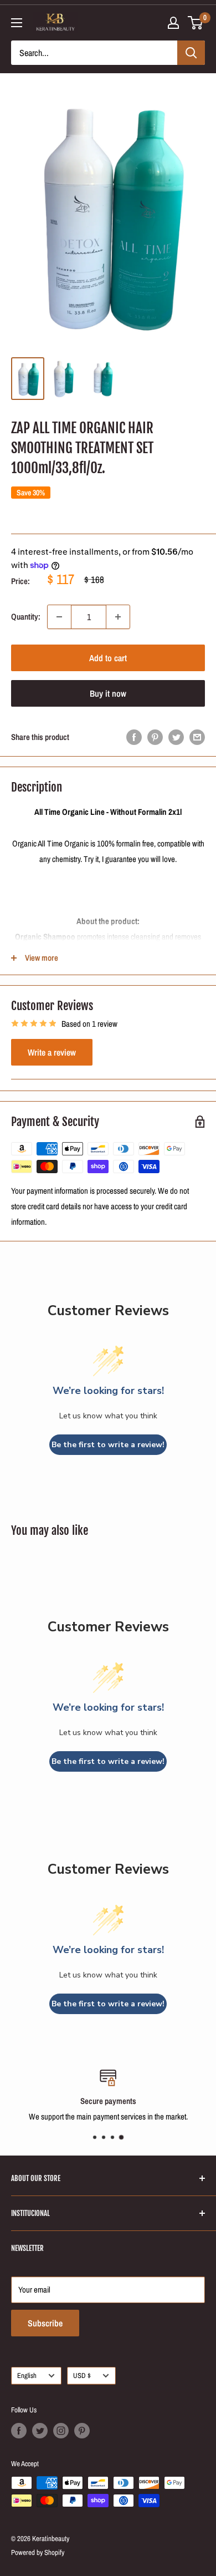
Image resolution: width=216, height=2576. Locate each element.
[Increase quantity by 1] (118, 617)
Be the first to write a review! (108, 1445)
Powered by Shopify (38, 2552)
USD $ (82, 2375)
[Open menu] (17, 23)
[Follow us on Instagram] (61, 2431)
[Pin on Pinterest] (155, 737)
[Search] (191, 53)
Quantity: (26, 617)
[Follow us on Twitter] (40, 2431)
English (27, 2375)
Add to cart (108, 658)
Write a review (52, 1052)
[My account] (173, 23)
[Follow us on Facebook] (19, 2431)
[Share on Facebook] (134, 737)
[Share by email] (197, 737)
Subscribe (45, 2323)
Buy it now (108, 693)
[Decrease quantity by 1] (59, 617)
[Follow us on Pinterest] (82, 2431)
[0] (196, 23)
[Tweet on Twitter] (176, 737)
